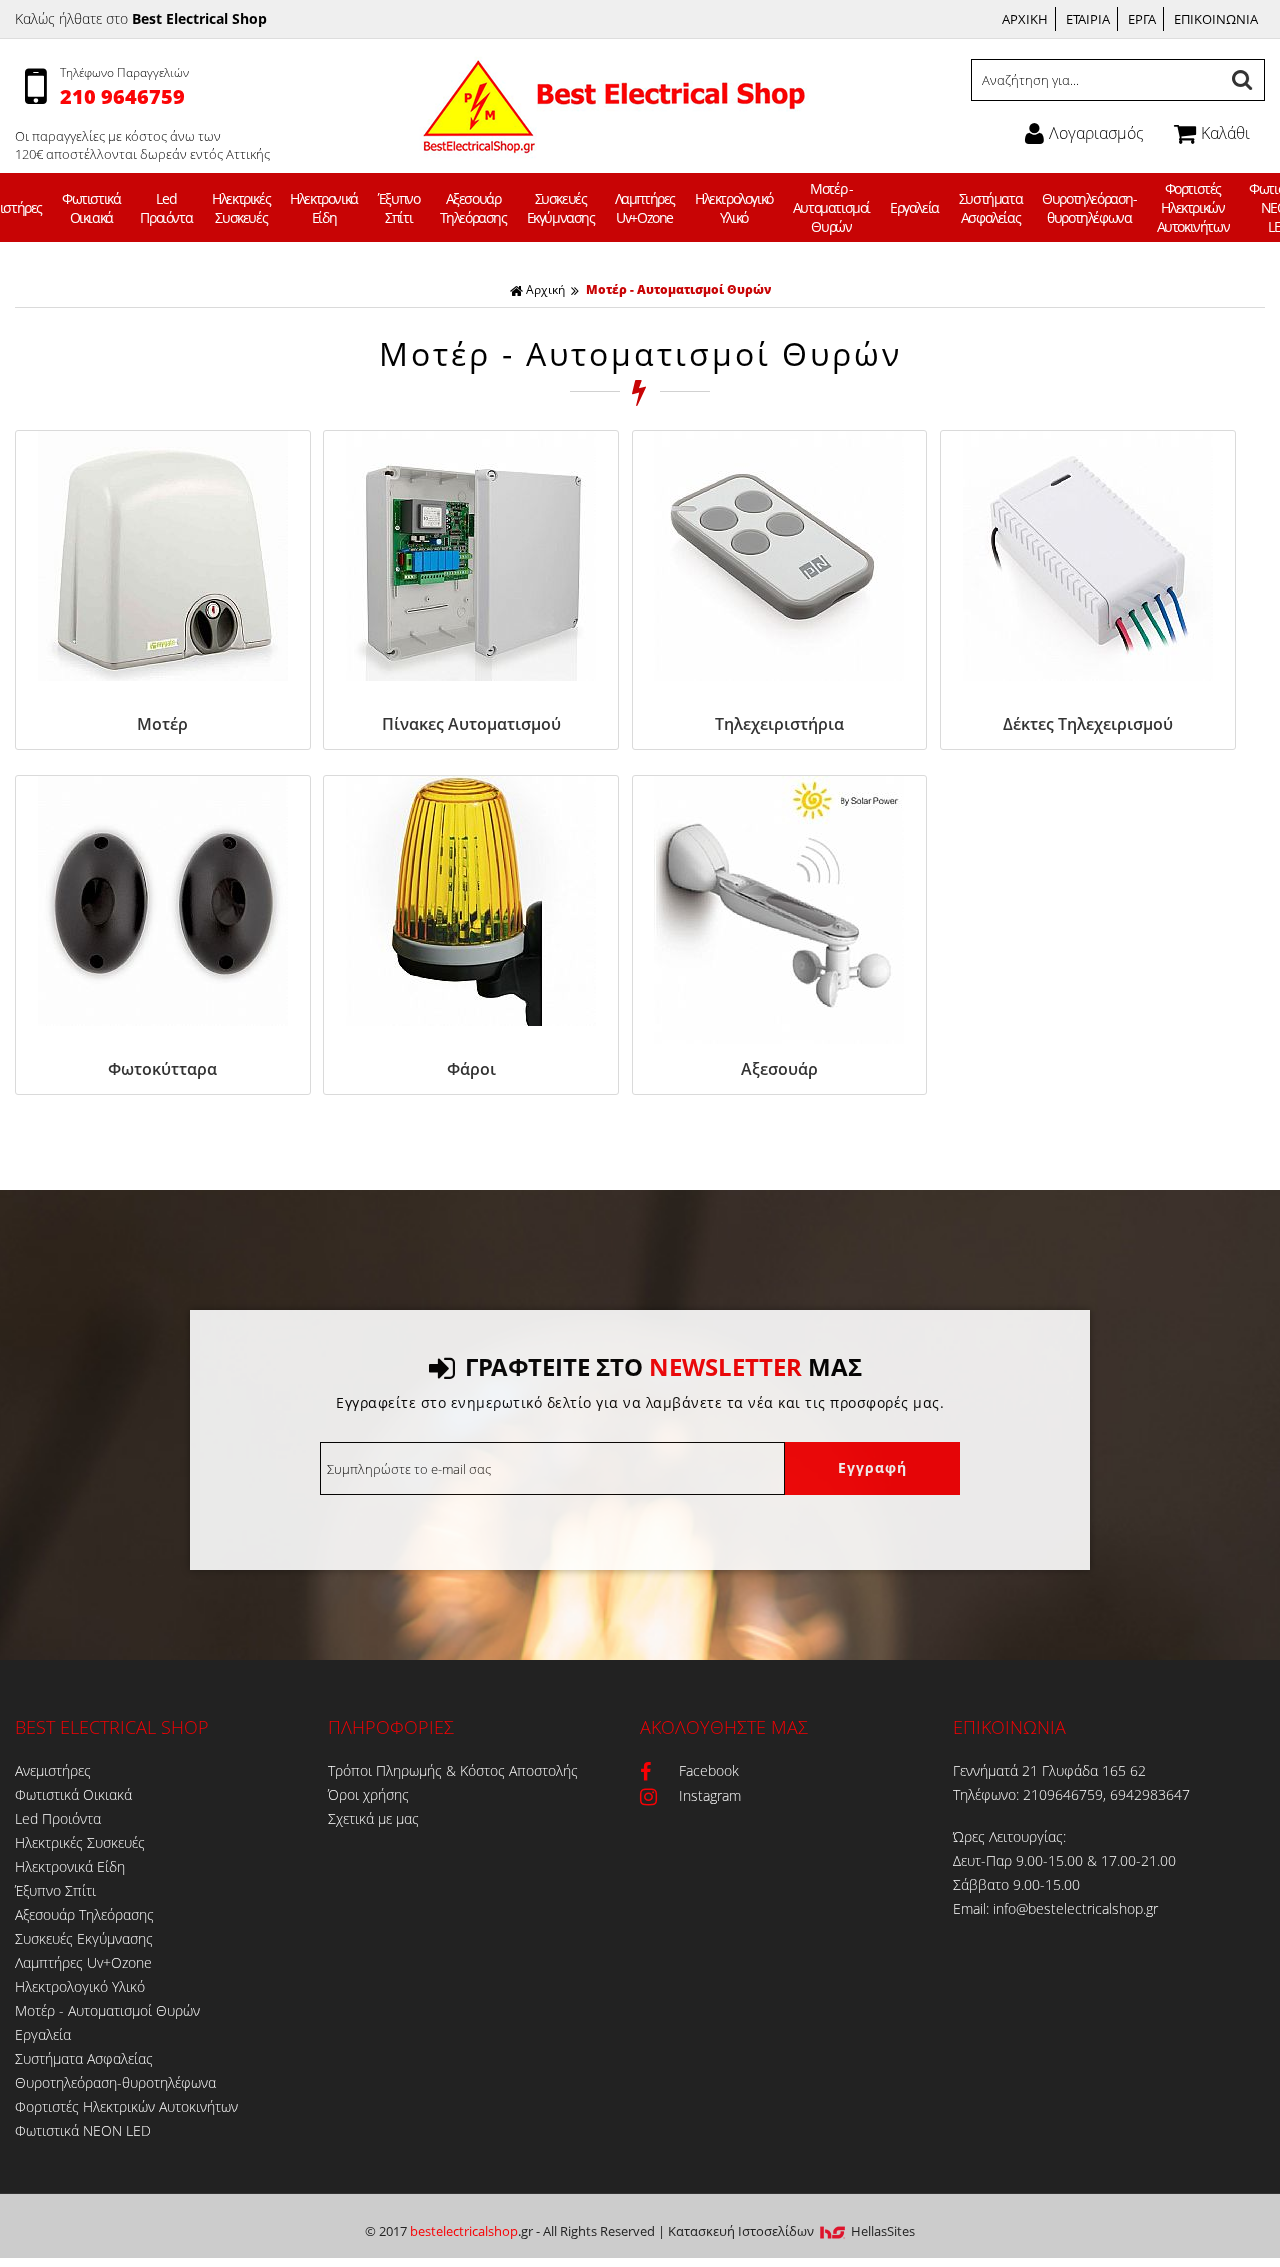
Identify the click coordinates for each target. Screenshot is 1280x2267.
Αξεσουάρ (779, 1069)
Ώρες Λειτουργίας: (1009, 1836)
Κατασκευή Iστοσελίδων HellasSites (791, 2231)
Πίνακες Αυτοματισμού (471, 724)
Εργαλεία (914, 207)
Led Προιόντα (166, 208)
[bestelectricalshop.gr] (612, 140)
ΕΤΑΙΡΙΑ (1088, 19)
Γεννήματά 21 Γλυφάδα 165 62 (1049, 1770)
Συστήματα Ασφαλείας (990, 208)
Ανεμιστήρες (53, 1770)
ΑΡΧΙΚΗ (1025, 19)
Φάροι (471, 1069)
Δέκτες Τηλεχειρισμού (1088, 724)
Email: (973, 1908)
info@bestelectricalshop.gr (1075, 1908)
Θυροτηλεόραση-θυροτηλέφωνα (1089, 208)
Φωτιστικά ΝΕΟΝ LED (83, 2130)
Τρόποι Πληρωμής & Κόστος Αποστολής (453, 1770)
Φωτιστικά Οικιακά (91, 208)
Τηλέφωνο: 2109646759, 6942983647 (1071, 1794)
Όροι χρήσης (368, 1794)
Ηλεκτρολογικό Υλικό (734, 208)
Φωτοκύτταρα (162, 1069)
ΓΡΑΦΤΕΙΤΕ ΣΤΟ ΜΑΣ (663, 1366)
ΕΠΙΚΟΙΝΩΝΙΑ (1216, 19)
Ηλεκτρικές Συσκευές (241, 208)
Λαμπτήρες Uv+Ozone (645, 208)
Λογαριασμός (1096, 133)
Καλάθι (1225, 133)
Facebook (709, 1770)
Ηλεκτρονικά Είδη (324, 208)
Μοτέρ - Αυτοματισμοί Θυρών (831, 207)
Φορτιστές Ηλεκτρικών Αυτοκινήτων (1193, 207)
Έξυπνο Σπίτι (399, 208)
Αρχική (545, 289)
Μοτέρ (162, 724)
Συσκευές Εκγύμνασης (561, 208)
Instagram (710, 1795)
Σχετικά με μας (373, 1818)
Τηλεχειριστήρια (779, 724)
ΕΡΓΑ (1142, 19)
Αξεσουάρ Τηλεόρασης (473, 208)
